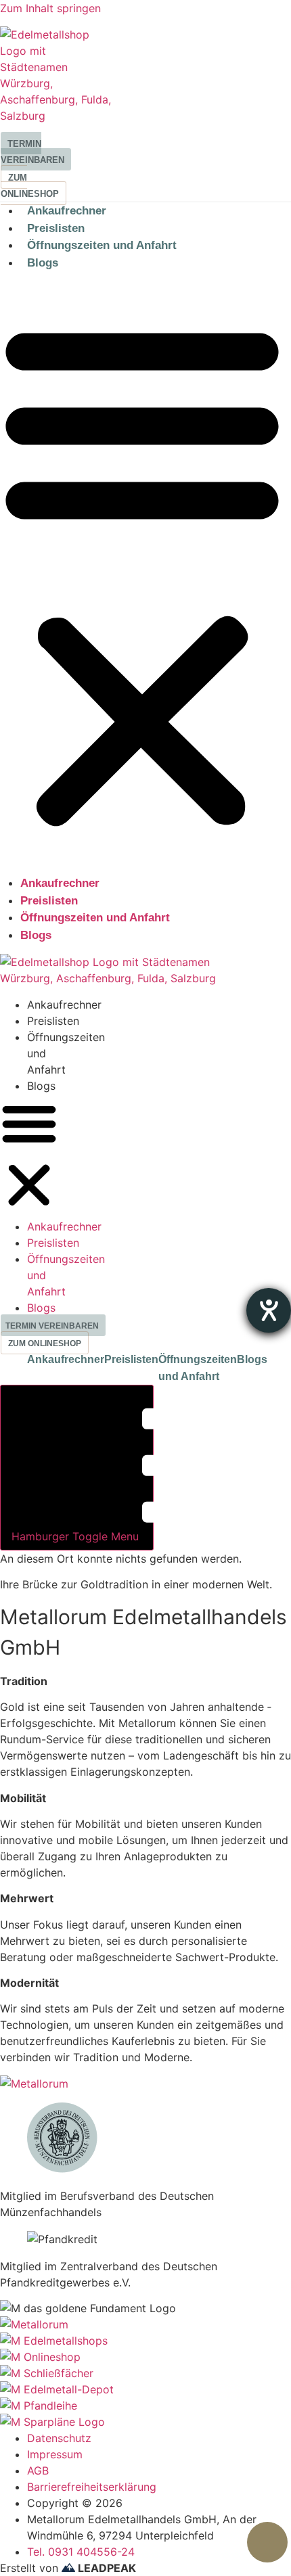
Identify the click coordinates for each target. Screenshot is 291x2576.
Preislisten (56, 228)
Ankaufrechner (67, 211)
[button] (29, 1156)
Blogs (43, 263)
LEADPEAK (106, 2568)
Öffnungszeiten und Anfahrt (102, 245)
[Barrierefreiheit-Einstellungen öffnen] (269, 1310)
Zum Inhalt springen (50, 8)
